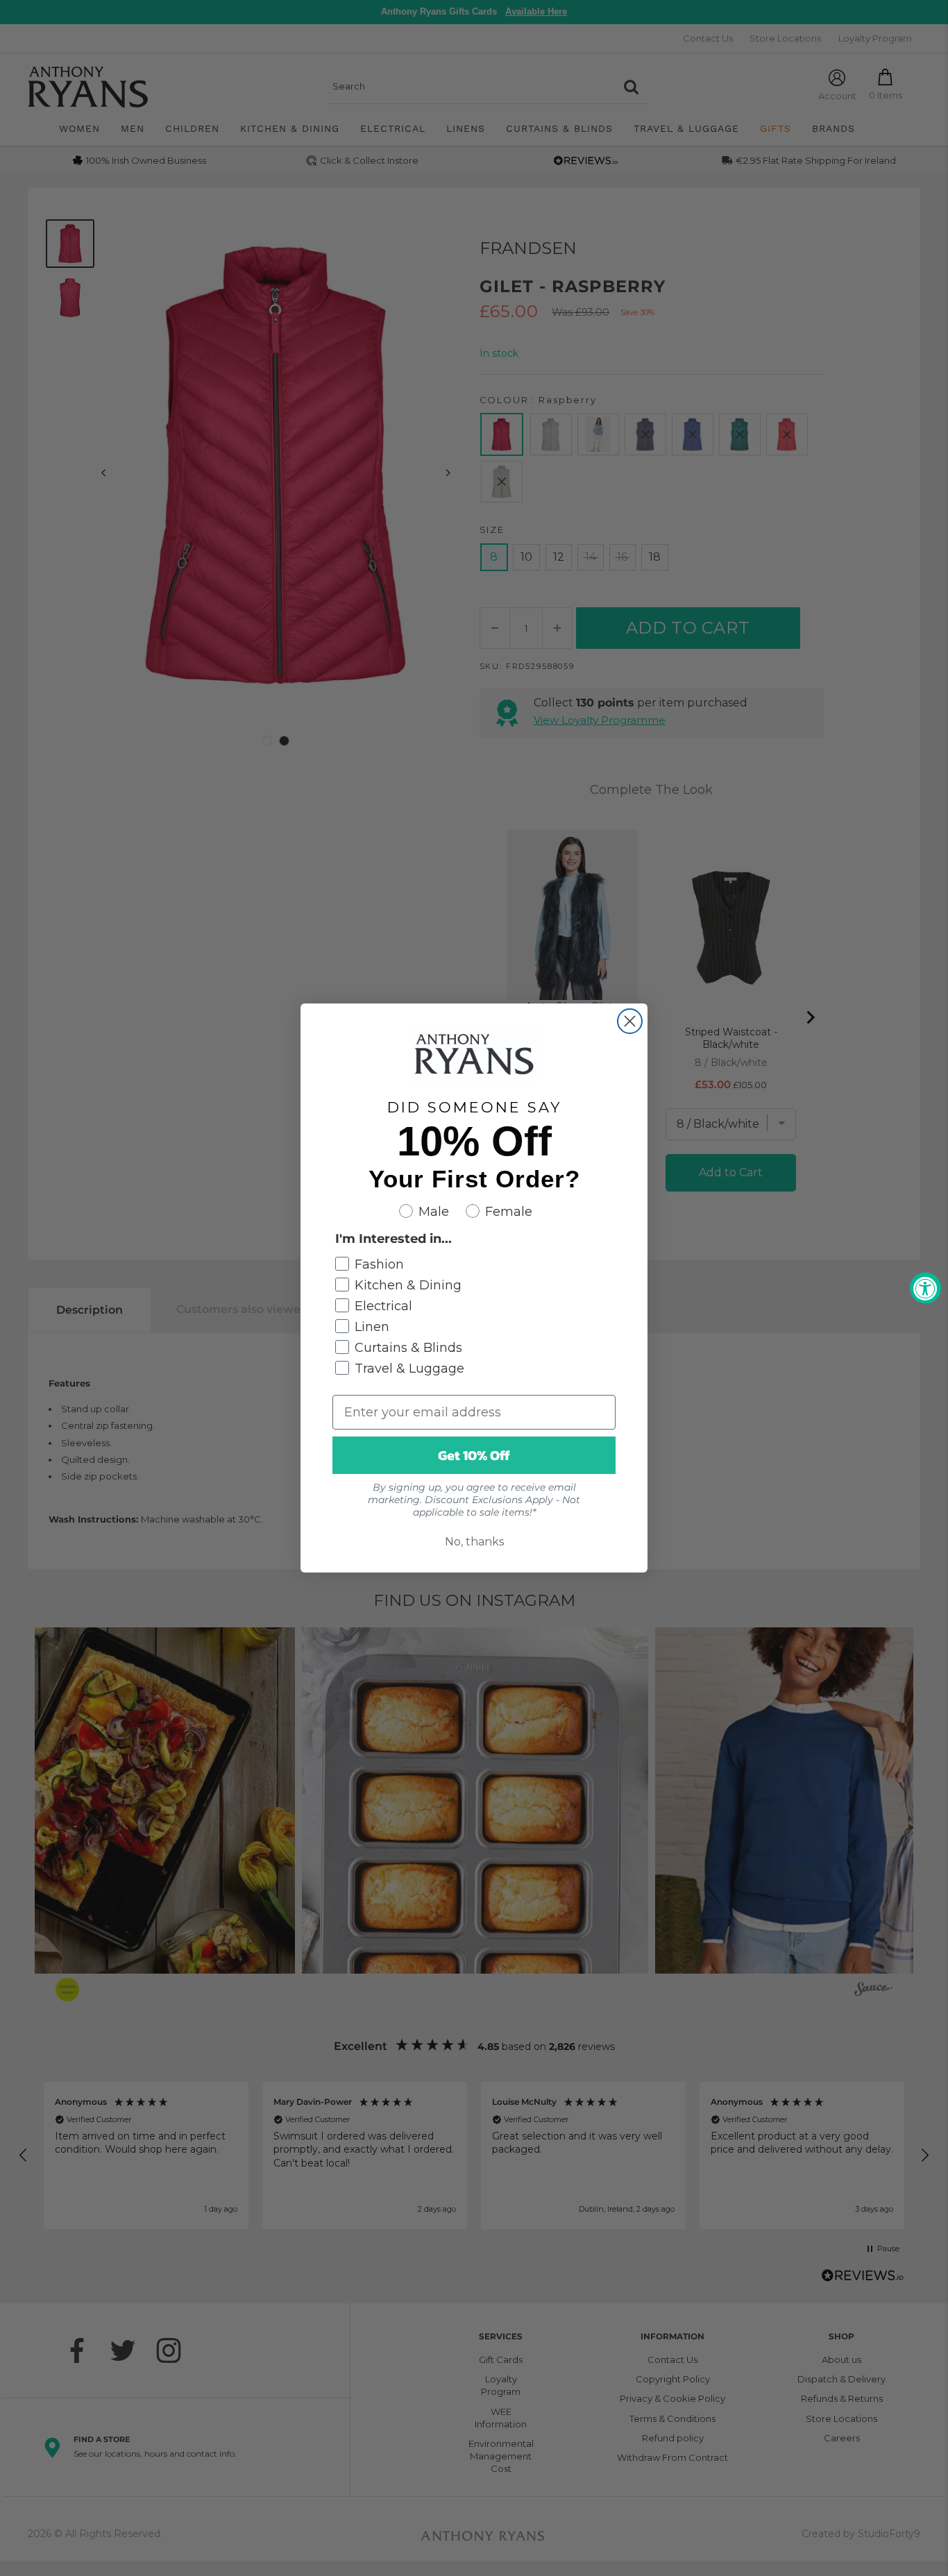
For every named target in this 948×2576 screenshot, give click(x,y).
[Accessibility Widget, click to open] (925, 1288)
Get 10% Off (474, 1455)
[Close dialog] (630, 1021)
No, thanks (474, 1542)
